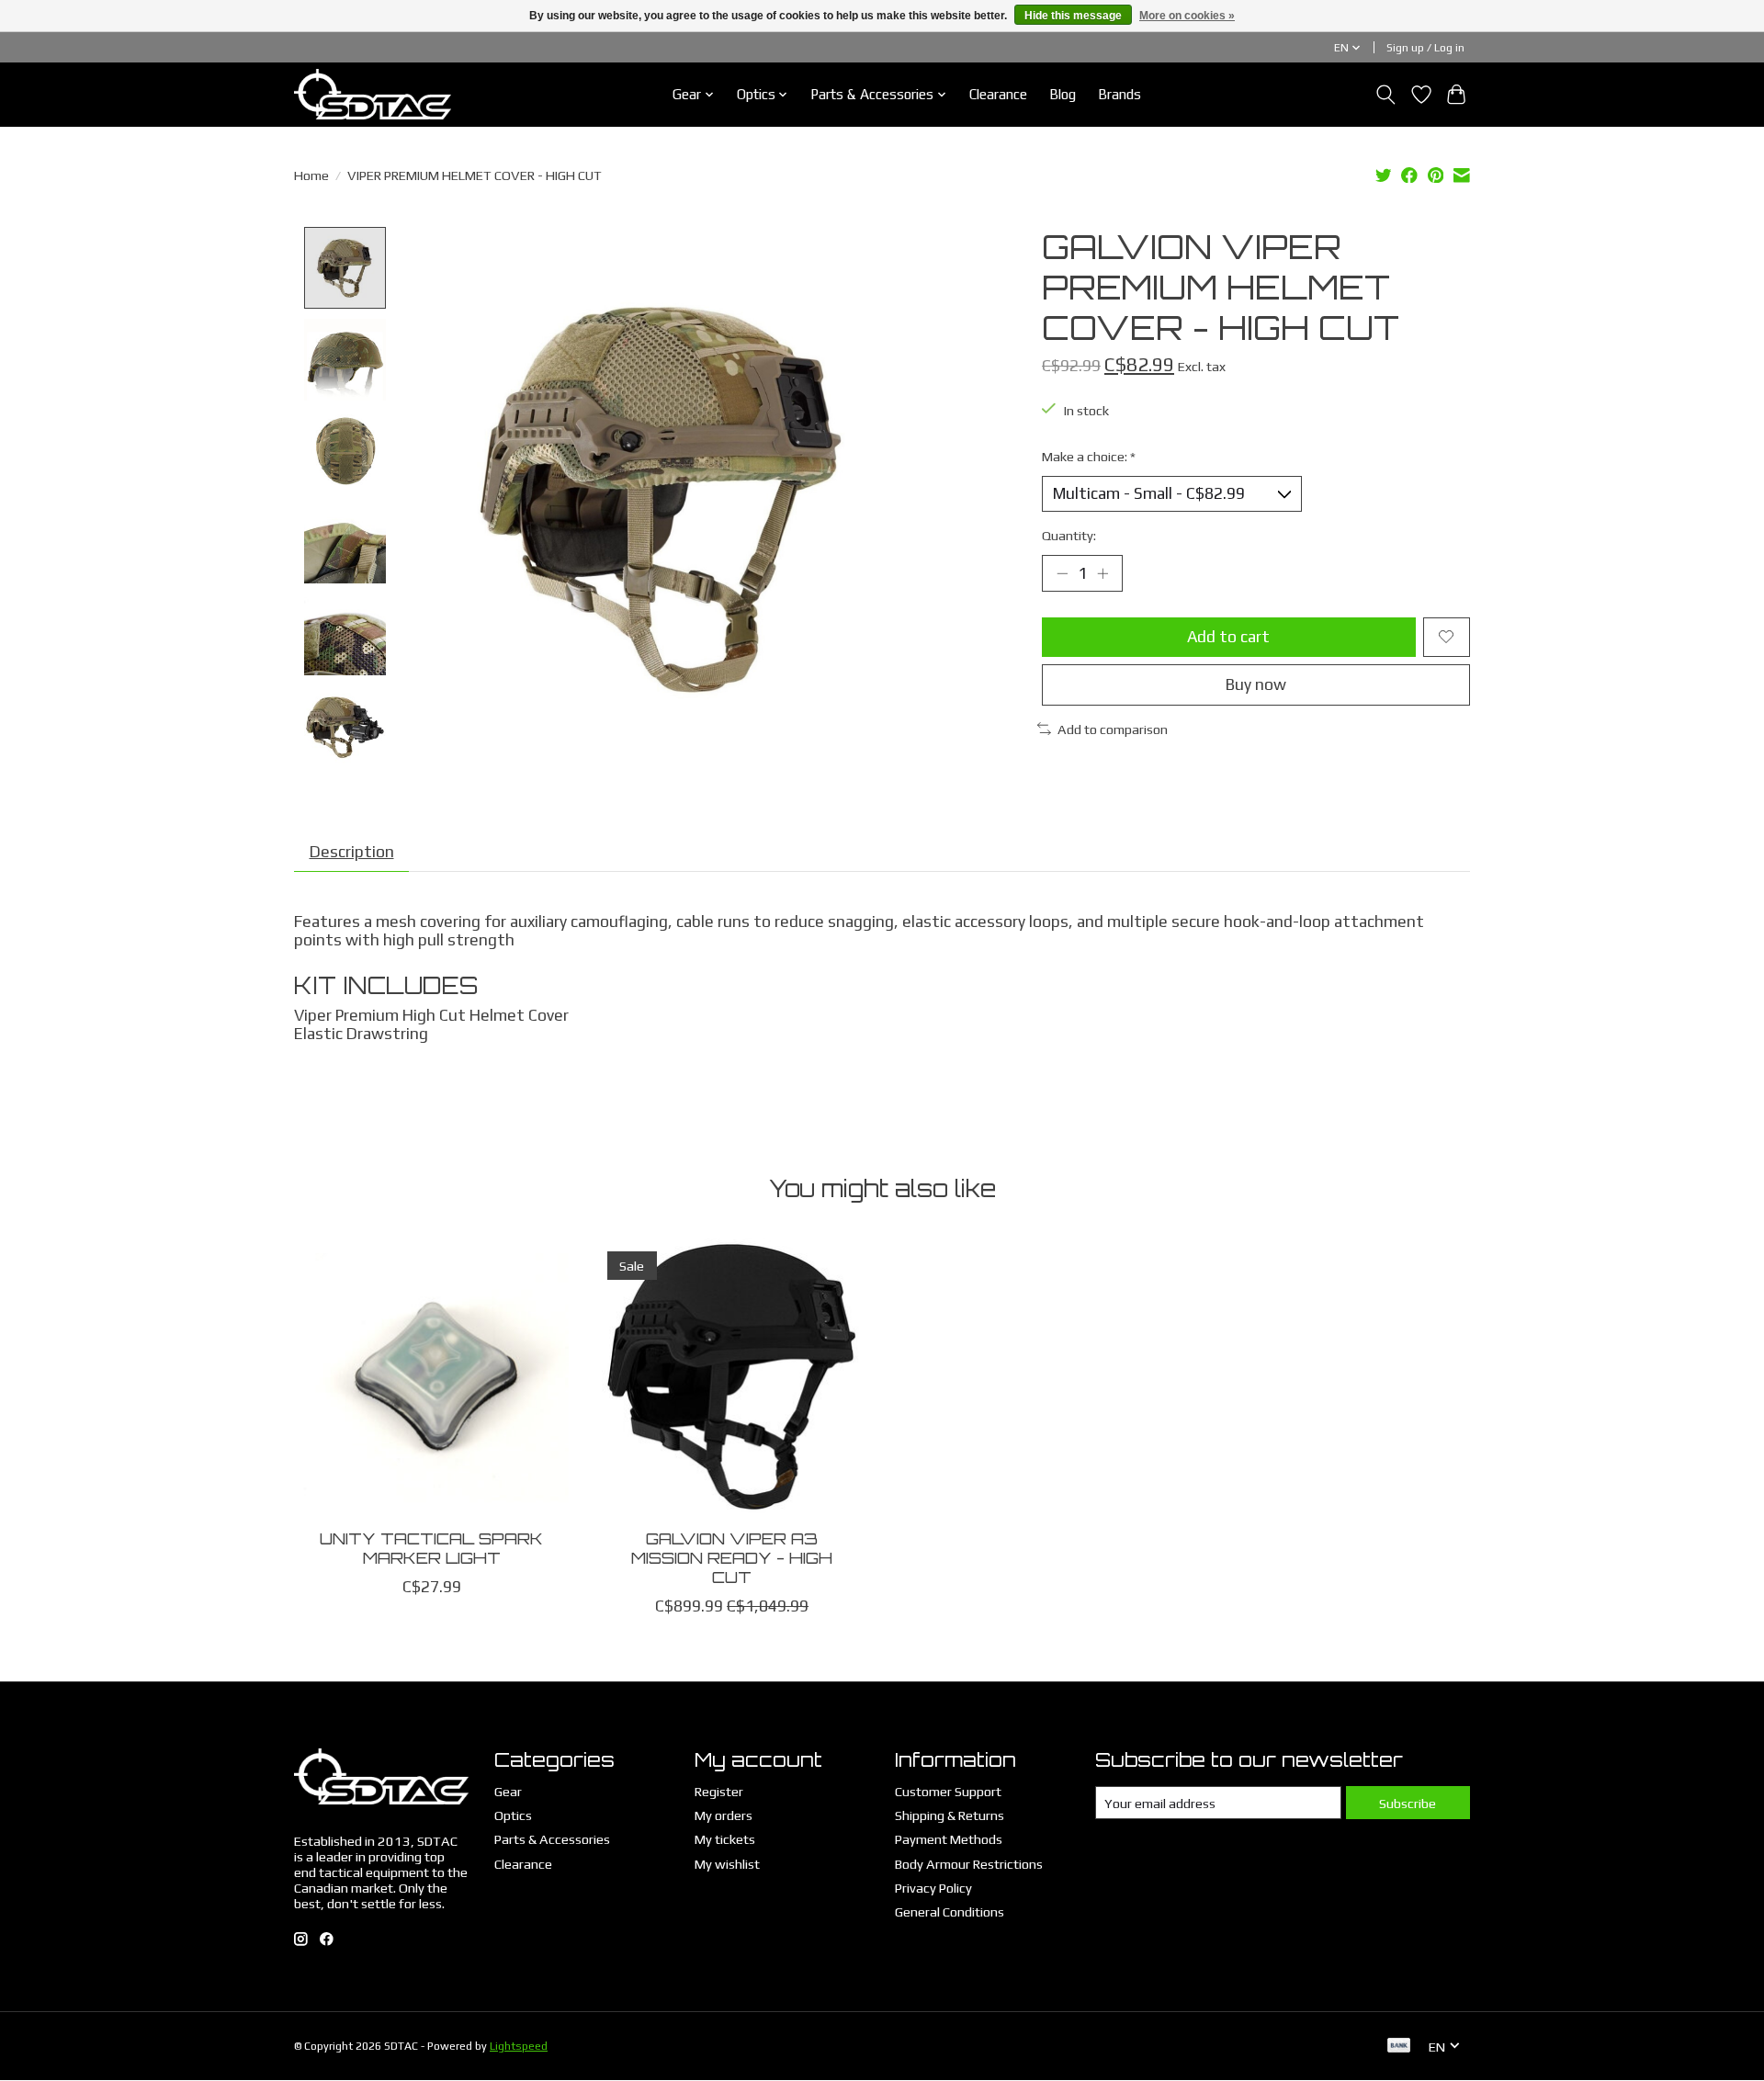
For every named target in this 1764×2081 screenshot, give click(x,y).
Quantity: (1069, 535)
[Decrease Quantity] (1062, 573)
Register (719, 1791)
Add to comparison (1113, 729)
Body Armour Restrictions (969, 1864)
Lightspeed (519, 2046)
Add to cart (1228, 637)
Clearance (998, 94)
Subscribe (1408, 1803)
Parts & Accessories (552, 1839)
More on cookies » (1187, 16)
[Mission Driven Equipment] (373, 94)
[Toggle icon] (1386, 95)
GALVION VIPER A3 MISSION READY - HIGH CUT (732, 1557)
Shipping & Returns (950, 1815)
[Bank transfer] (1399, 2047)
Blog (1063, 94)
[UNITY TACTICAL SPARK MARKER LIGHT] (431, 1376)
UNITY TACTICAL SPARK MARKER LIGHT (431, 1548)
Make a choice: (1089, 456)
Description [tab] (352, 852)
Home (311, 175)
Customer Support (948, 1791)
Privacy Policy (933, 1888)
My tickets (725, 1839)
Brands (1119, 94)
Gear (508, 1791)
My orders (724, 1815)
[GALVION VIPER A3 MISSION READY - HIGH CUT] (732, 1376)
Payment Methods (949, 1839)
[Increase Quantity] (1102, 573)
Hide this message (1073, 16)
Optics (513, 1815)
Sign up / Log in (1425, 48)
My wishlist (727, 1864)
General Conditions (950, 1911)
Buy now (1256, 684)
